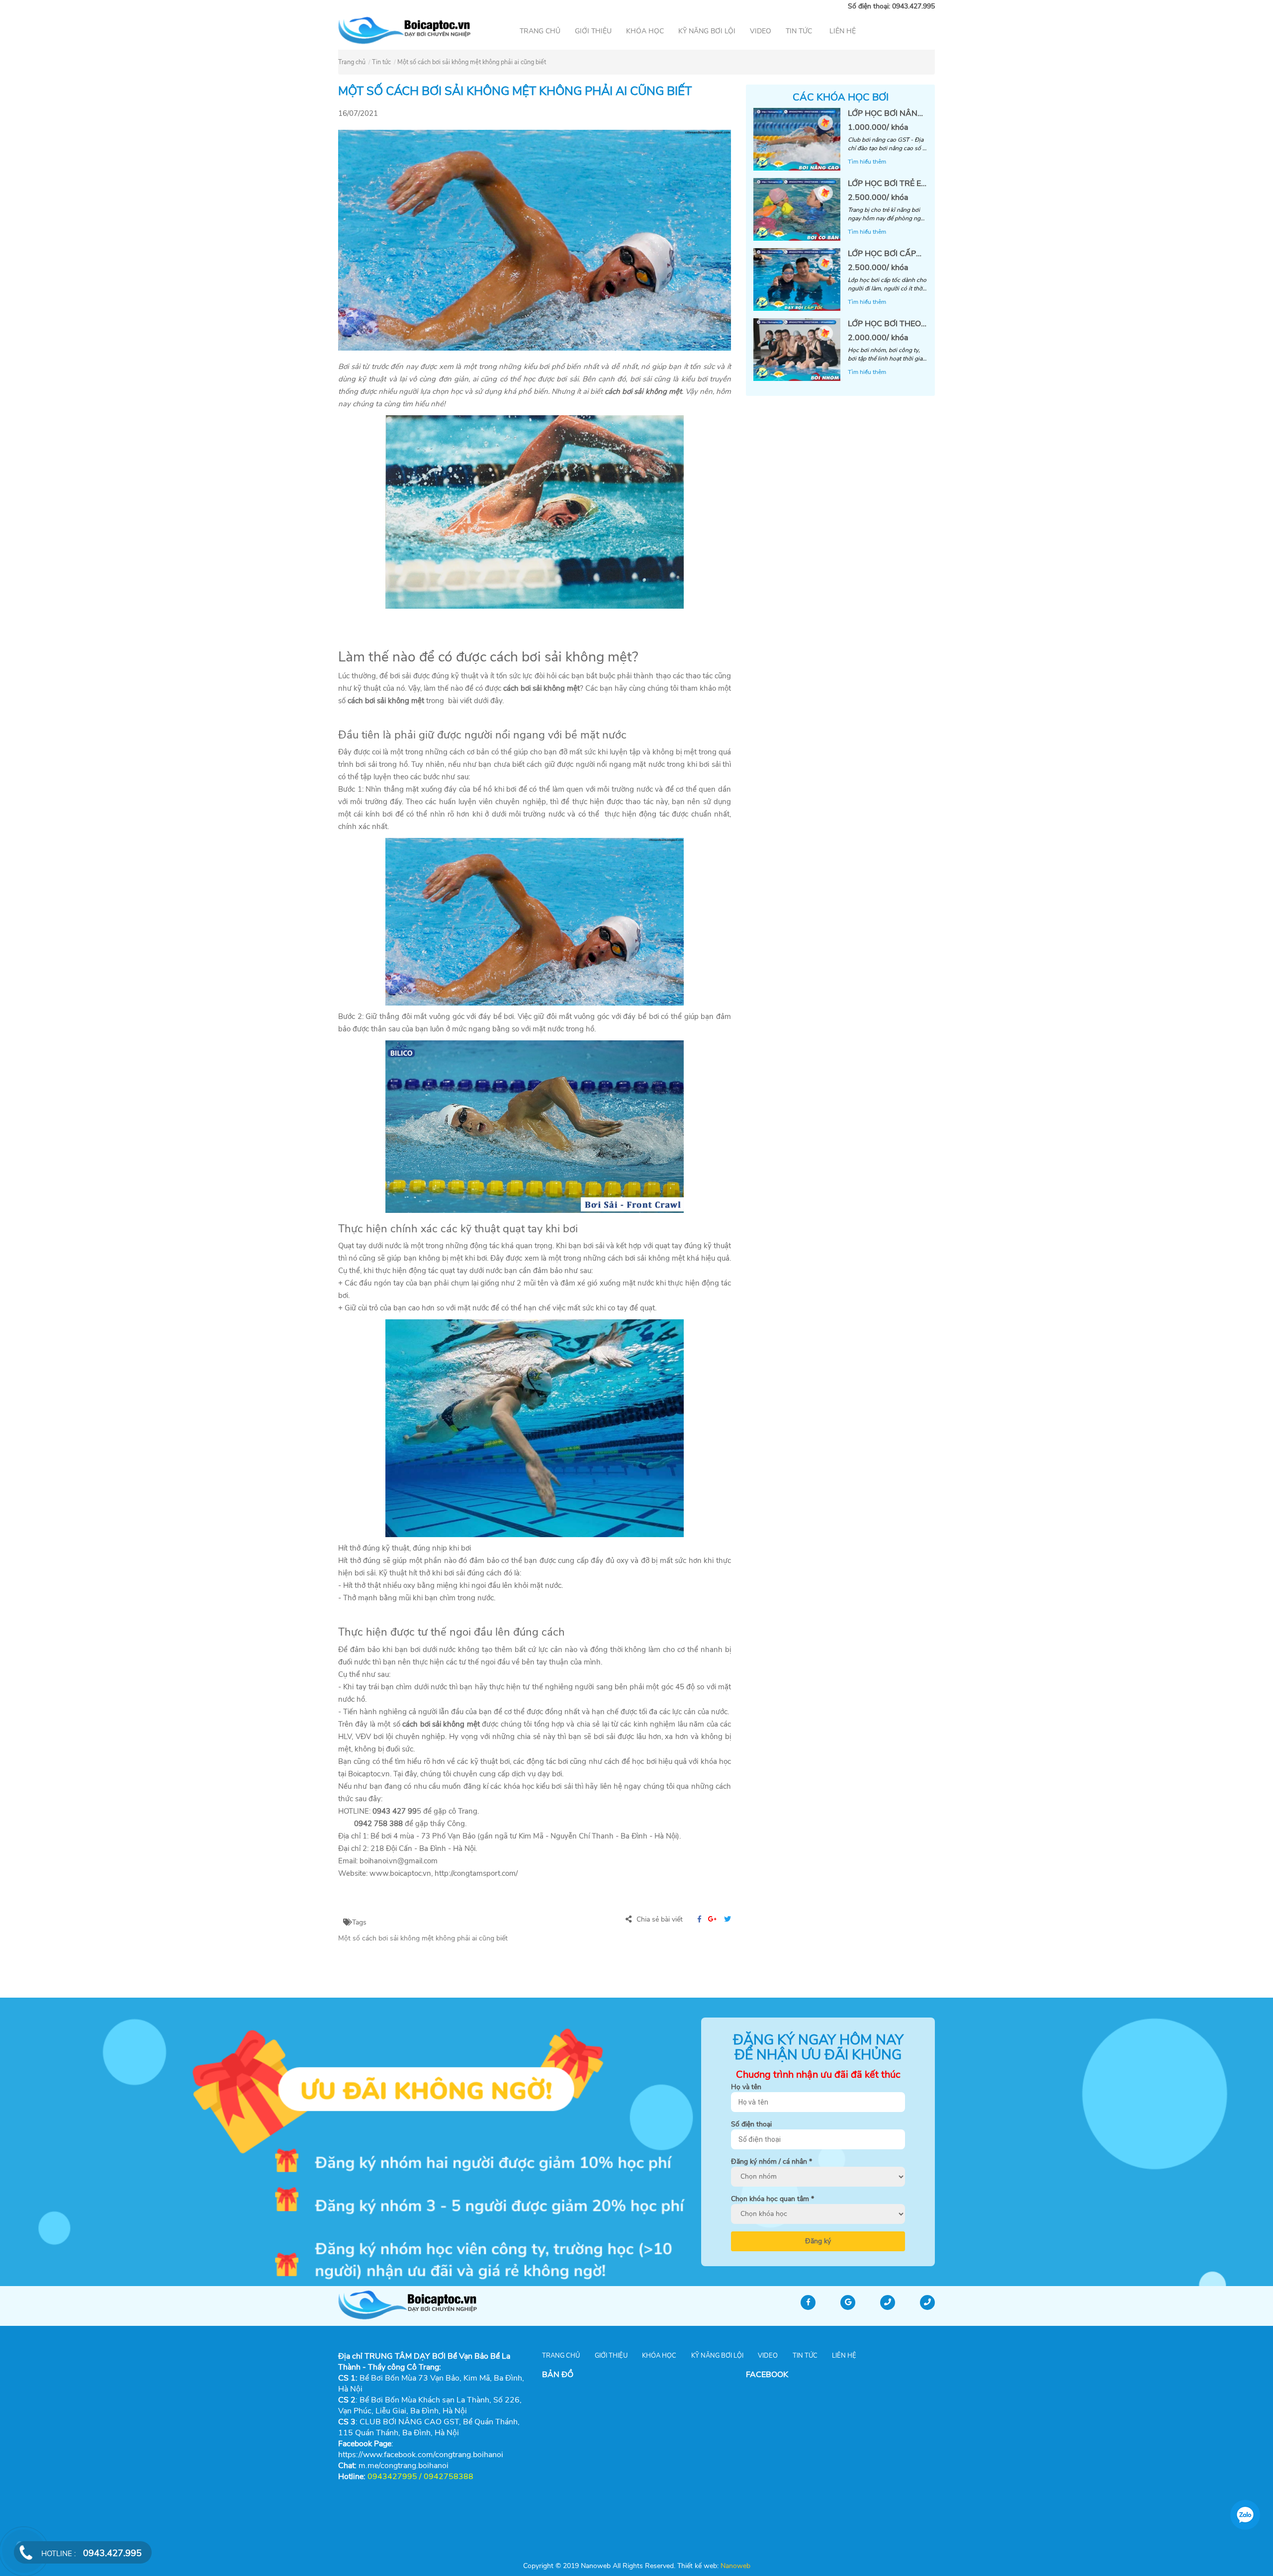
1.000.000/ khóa (878, 127)
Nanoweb (734, 2566)
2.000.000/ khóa (878, 338)
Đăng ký (818, 2241)
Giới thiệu (593, 31)
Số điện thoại (751, 2124)
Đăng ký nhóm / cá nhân (772, 2162)
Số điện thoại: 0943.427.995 (891, 6)
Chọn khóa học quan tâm (773, 2199)
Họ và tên (746, 2087)
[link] (404, 2466)
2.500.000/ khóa (878, 197)
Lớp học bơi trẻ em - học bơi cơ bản (888, 184)
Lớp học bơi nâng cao (886, 114)
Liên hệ (843, 31)
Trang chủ (540, 31)
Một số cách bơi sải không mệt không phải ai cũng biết (472, 62)
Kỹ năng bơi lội (707, 31)
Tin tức (799, 31)
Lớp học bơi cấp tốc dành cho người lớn (882, 254)
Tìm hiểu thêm (867, 162)
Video (761, 31)
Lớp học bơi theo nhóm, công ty (884, 324)
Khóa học (645, 31)
